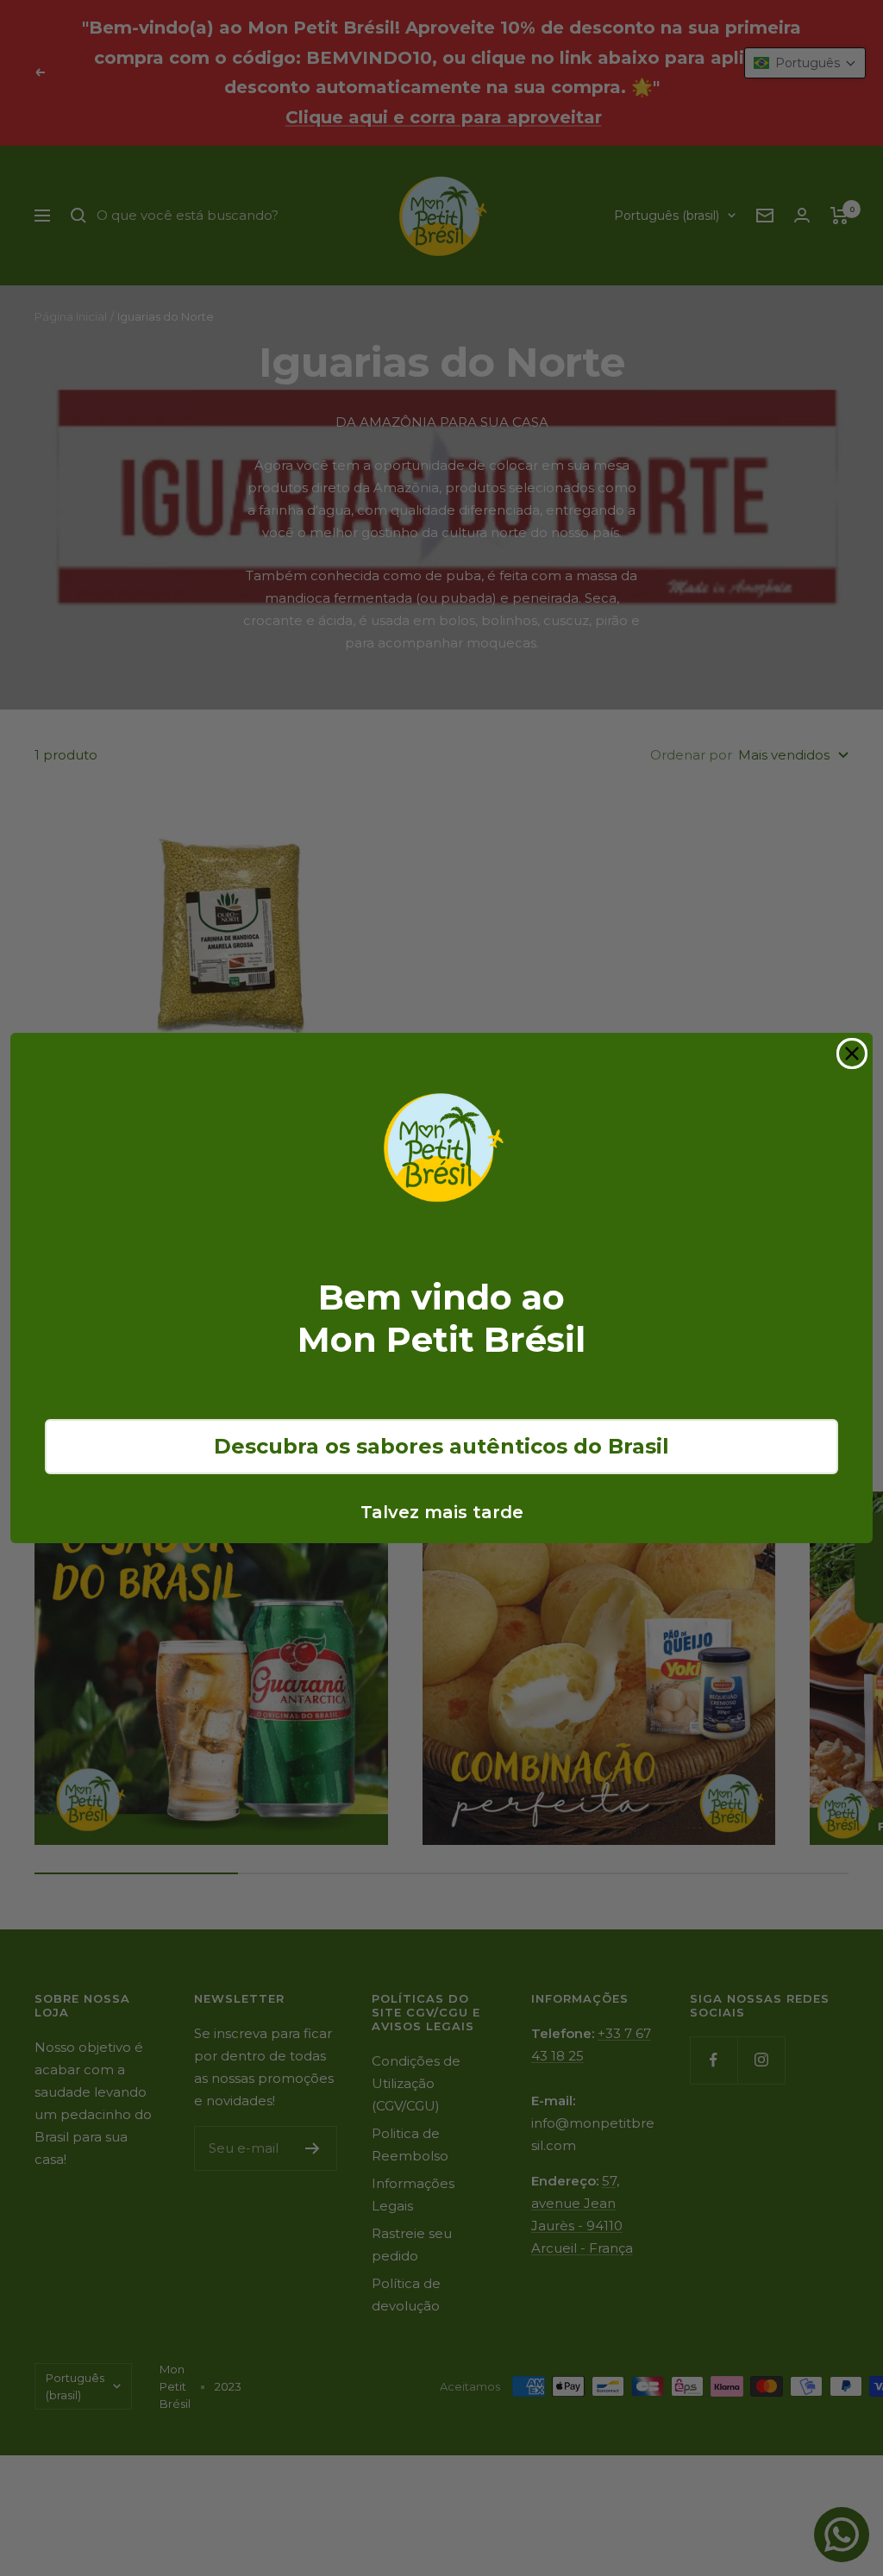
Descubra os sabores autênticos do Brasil (441, 1446)
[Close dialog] (852, 1054)
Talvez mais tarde (442, 1512)
